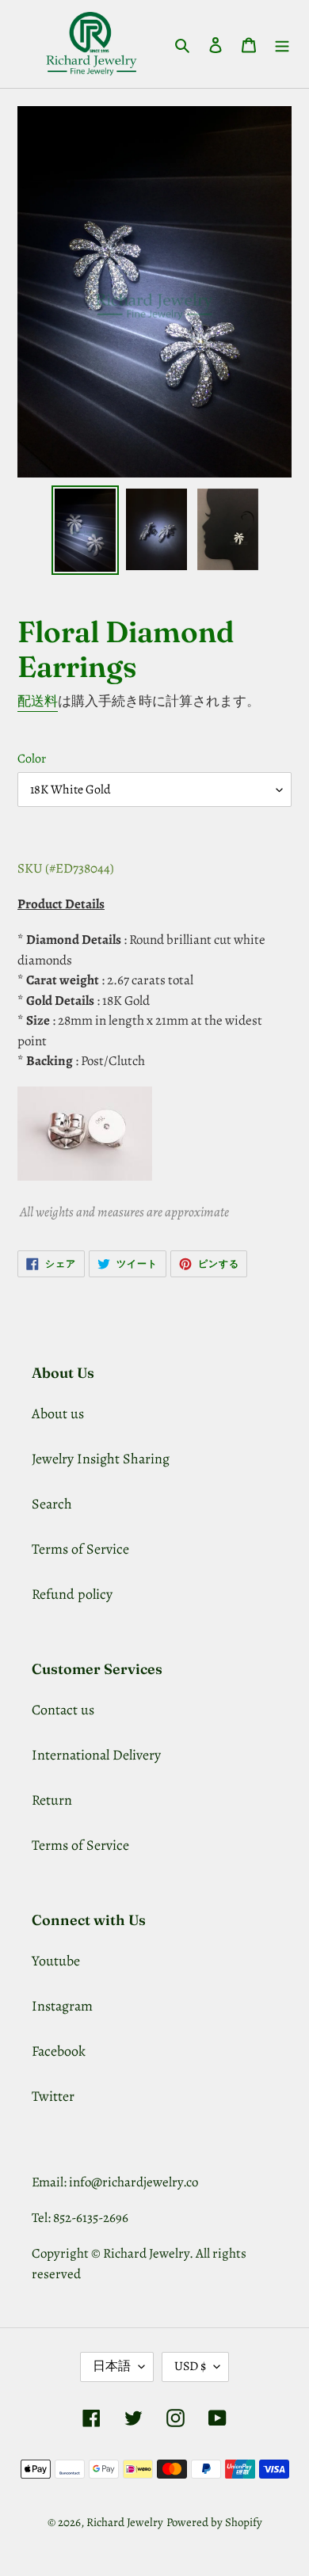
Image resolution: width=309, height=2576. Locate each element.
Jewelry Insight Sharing (101, 1459)
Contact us (63, 1710)
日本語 (112, 2366)
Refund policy (72, 1594)
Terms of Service (80, 1549)
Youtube (56, 1961)
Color (32, 759)
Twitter (53, 2096)
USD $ (190, 2366)
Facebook (59, 2051)
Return (52, 1800)
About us (58, 1414)
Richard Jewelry (125, 2522)
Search (52, 1504)
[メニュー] (282, 44)
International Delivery (96, 1755)
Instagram (62, 2006)
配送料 (38, 701)
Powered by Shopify (214, 2522)
